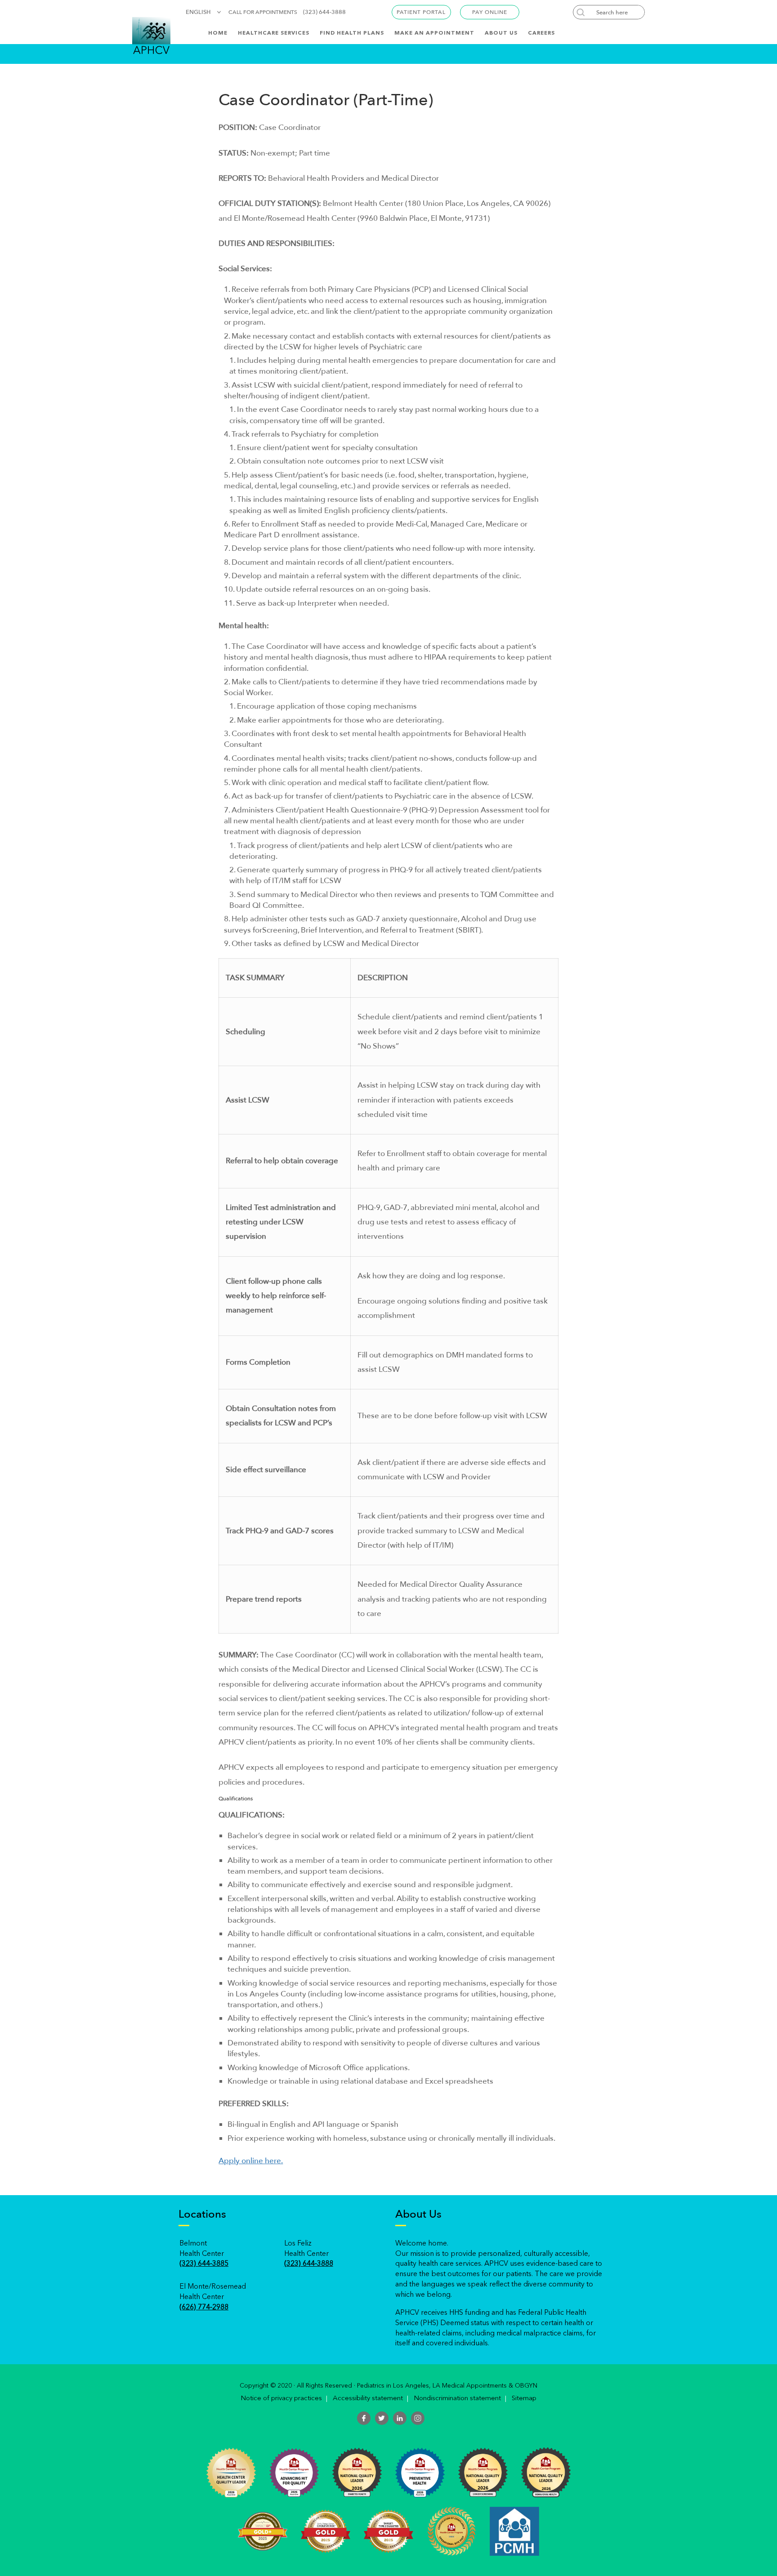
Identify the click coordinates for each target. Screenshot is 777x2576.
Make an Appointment (434, 33)
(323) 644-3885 (204, 2264)
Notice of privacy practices (281, 2399)
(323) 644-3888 (324, 12)
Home (218, 33)
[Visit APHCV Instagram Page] (418, 2418)
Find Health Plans (352, 33)
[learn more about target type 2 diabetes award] (388, 2531)
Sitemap (524, 2399)
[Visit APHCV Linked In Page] (400, 2418)
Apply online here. (251, 2161)
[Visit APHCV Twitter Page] (382, 2418)
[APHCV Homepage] (151, 35)
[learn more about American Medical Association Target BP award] (263, 2531)
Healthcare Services (274, 33)
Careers (541, 33)
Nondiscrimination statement (457, 2399)
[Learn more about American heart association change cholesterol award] (326, 2531)
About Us (501, 33)
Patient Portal (421, 12)
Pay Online (490, 12)
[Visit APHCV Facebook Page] (364, 2418)
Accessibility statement (368, 2399)
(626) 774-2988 (204, 2308)
